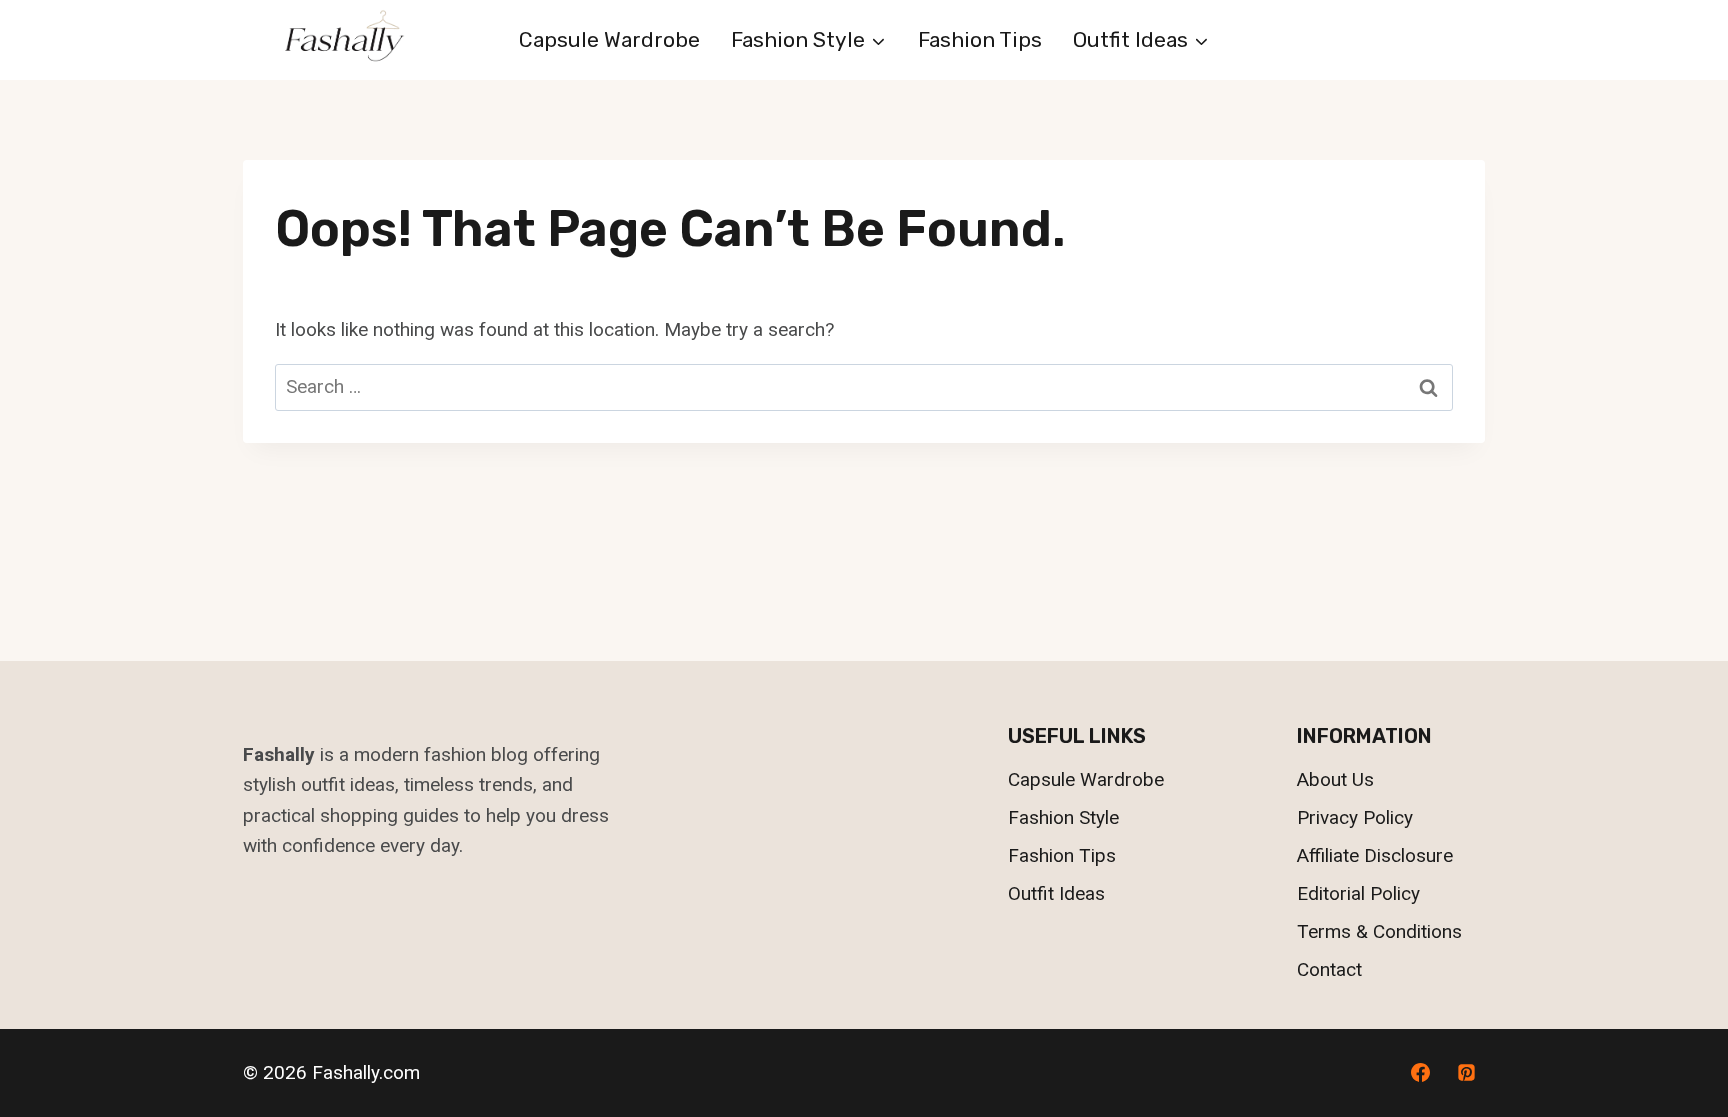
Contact (1329, 969)
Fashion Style (1063, 817)
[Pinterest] (1466, 1073)
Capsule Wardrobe (609, 39)
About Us (1335, 779)
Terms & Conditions (1379, 931)
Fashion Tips (980, 39)
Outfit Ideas (1056, 893)
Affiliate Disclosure (1375, 855)
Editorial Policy (1358, 893)
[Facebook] (1420, 1073)
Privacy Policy (1355, 817)
